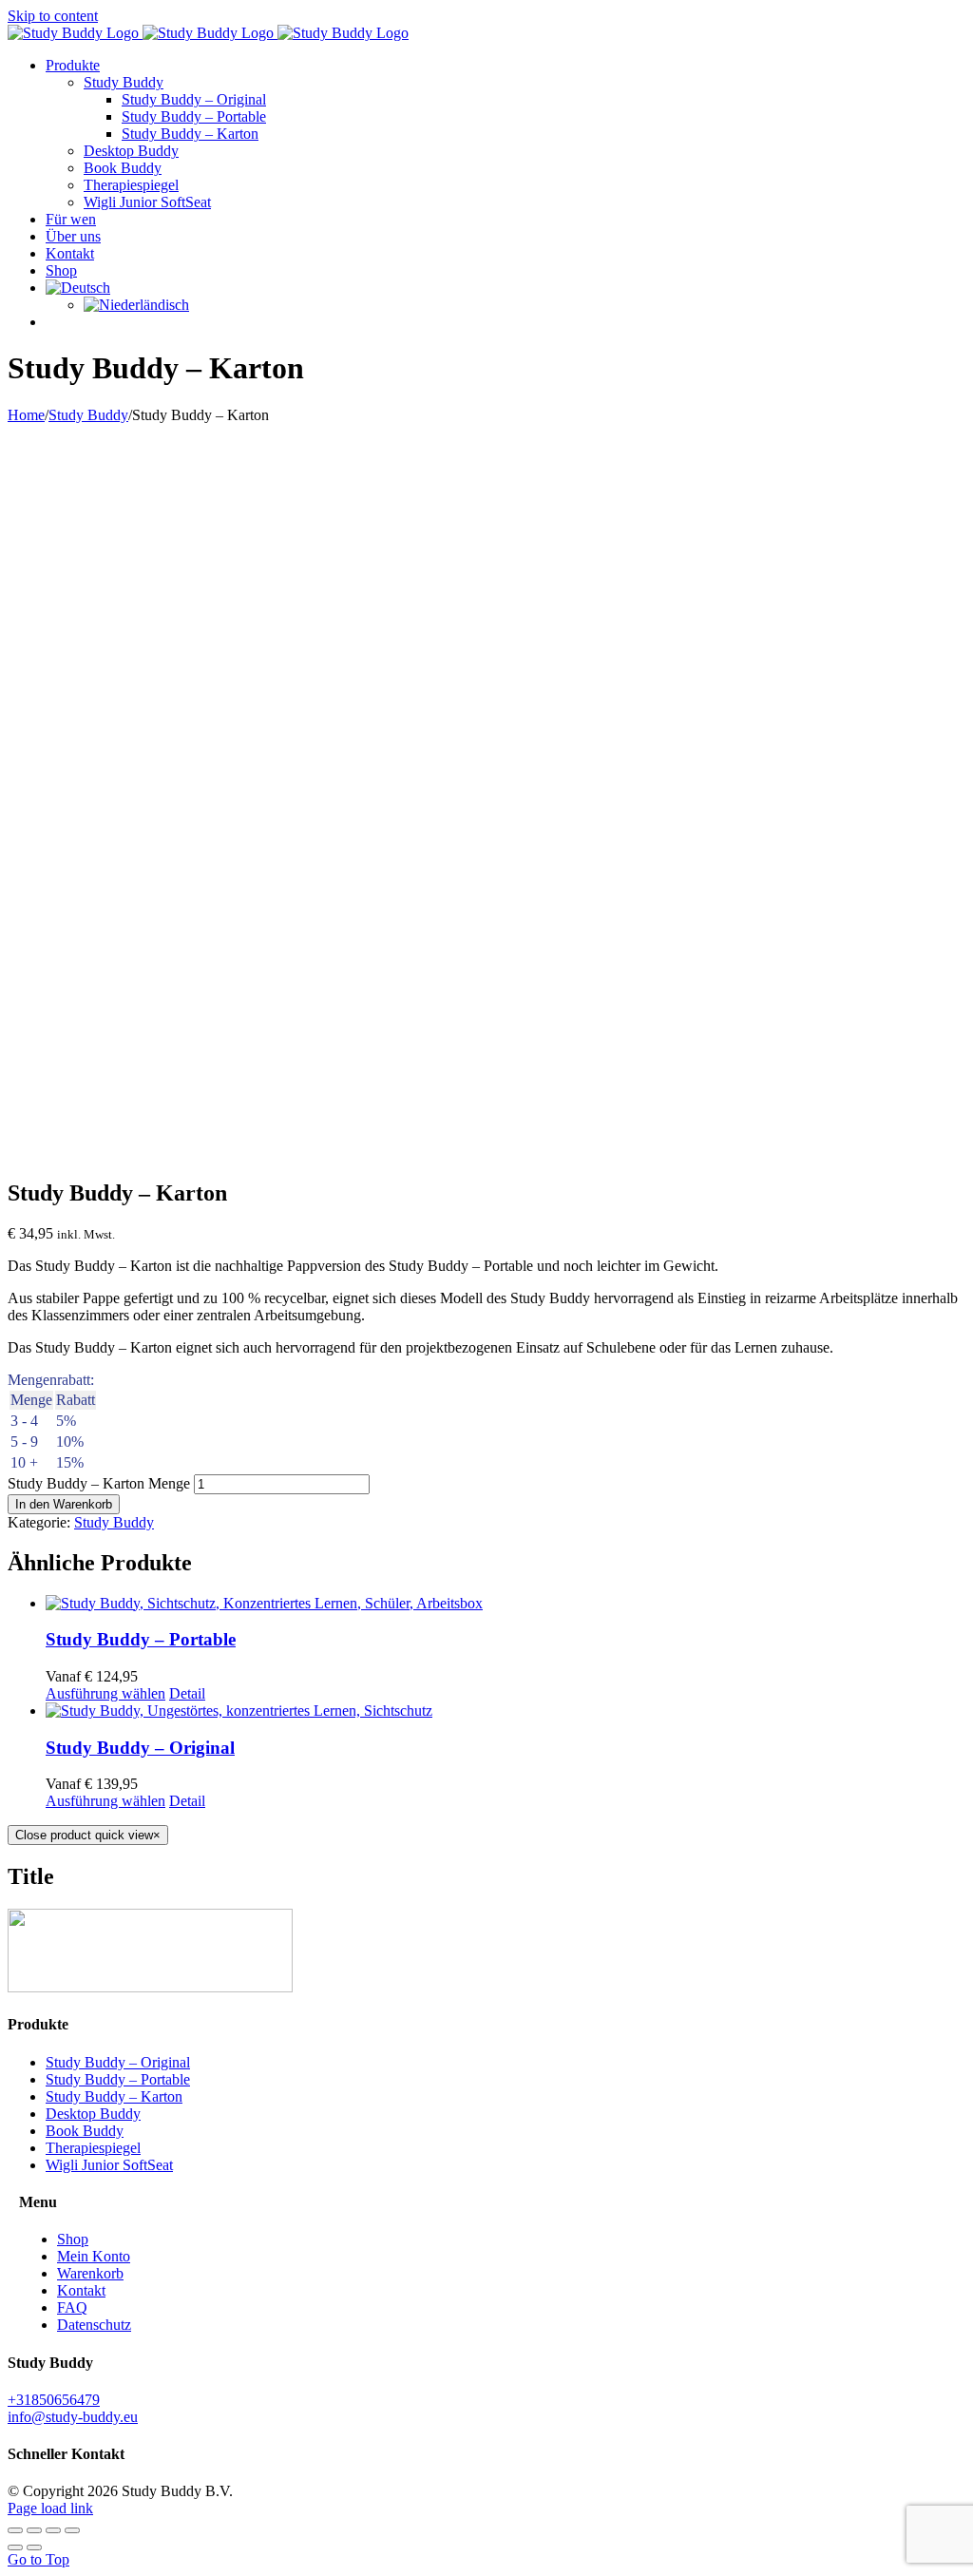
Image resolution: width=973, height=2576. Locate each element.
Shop (73, 2239)
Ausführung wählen (105, 1693)
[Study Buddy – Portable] (506, 1604)
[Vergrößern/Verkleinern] (15, 2530)
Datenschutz (94, 2325)
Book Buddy (85, 2131)
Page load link (50, 2508)
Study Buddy (114, 1522)
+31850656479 (54, 2400)
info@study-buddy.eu (73, 2417)
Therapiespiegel (93, 2148)
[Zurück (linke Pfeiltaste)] (15, 2547)
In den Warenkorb (64, 1504)
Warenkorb (90, 2273)
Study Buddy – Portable (141, 1639)
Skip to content (53, 16)
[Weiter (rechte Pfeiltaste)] (34, 2547)
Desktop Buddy (93, 2114)
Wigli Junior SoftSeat (109, 2165)
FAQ (72, 2307)
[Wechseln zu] (78, 288)
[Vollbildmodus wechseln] (34, 2530)
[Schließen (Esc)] (72, 2530)
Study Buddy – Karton (114, 2096)
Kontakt (81, 2290)
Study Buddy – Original (140, 1748)
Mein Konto (94, 2256)
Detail (187, 1693)
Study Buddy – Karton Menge (99, 1483)
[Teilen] (53, 2530)
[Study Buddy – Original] (506, 1711)
